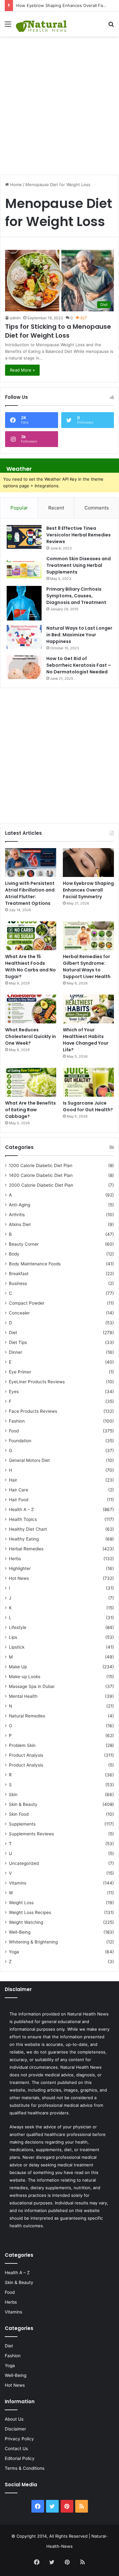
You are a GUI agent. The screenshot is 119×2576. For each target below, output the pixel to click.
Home (15, 185)
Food (14, 1431)
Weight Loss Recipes (30, 1912)
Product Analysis (26, 1755)
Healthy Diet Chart (28, 1529)
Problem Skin (22, 1745)
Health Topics (23, 1519)
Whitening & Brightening (33, 1942)
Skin (13, 1794)
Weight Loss (21, 1903)
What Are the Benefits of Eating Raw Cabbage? (30, 1110)
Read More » (22, 370)
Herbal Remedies (26, 1549)
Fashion (17, 1421)
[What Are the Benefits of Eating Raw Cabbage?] (31, 1082)
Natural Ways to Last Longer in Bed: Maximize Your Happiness (79, 635)
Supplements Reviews (31, 1834)
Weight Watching (26, 1922)
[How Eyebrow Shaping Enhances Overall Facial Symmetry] (88, 863)
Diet (13, 1333)
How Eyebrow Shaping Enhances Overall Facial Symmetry (88, 890)
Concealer (19, 1313)
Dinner (16, 1352)
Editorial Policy (20, 2458)
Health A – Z (21, 1509)
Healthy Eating (24, 1539)
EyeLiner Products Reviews (37, 1382)
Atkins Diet (20, 1224)
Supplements (22, 1824)
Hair (13, 1480)
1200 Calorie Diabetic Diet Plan (41, 1165)
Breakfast (19, 1274)
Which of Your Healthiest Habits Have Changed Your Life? (86, 1040)
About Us (14, 2419)
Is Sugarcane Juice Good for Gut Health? (88, 1106)
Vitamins (18, 1883)
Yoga (14, 1952)
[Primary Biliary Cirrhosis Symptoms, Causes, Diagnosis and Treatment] (24, 603)
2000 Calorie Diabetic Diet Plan (41, 1185)
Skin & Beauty (23, 1804)
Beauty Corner (24, 1244)
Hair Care (19, 1490)
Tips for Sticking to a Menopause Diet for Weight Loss (58, 331)
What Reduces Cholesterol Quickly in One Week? (30, 1036)
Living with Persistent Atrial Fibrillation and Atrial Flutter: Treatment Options (30, 893)
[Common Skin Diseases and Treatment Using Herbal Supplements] (24, 567)
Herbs (15, 1559)
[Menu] (8, 26)
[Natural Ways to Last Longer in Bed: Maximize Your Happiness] (24, 637)
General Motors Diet (29, 1460)
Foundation (20, 1441)
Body (14, 1254)
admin (15, 318)
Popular (19, 508)
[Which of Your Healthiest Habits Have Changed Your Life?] (88, 1009)
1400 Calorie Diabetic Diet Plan (41, 1175)
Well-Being (20, 1932)
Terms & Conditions (25, 2468)
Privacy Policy (19, 2439)
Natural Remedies (27, 1716)
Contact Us (16, 2449)
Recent (56, 508)
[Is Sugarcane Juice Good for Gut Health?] (88, 1082)
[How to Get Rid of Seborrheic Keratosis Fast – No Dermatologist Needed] (24, 667)
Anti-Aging (20, 1205)
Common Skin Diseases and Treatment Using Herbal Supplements (79, 565)
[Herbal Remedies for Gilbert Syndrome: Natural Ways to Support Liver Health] (88, 936)
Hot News (19, 1578)
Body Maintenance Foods (35, 1264)
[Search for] (111, 26)
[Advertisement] (60, 102)
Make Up (18, 1667)
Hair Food (19, 1500)
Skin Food (19, 1814)
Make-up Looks (25, 1677)
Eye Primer (20, 1372)
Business (18, 1283)
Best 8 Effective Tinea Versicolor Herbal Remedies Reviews (79, 535)
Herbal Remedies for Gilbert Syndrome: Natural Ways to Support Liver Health (87, 967)
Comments (97, 508)
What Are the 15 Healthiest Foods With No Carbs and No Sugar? (30, 967)
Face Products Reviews (33, 1411)
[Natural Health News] (41, 24)
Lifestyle (18, 1627)
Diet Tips (18, 1342)
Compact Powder (27, 1303)
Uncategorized (24, 1863)
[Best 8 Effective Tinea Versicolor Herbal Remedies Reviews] (24, 537)
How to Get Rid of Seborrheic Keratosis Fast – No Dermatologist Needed (79, 665)
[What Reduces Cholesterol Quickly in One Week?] (31, 1009)
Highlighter (20, 1568)
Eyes (14, 1392)
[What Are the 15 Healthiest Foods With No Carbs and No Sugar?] (31, 936)
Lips (13, 1637)
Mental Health (23, 1696)
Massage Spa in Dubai (32, 1686)
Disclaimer (15, 2429)
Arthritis (17, 1215)
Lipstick (17, 1647)
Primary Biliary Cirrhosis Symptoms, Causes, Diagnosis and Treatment (76, 596)
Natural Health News (88, 2014)
